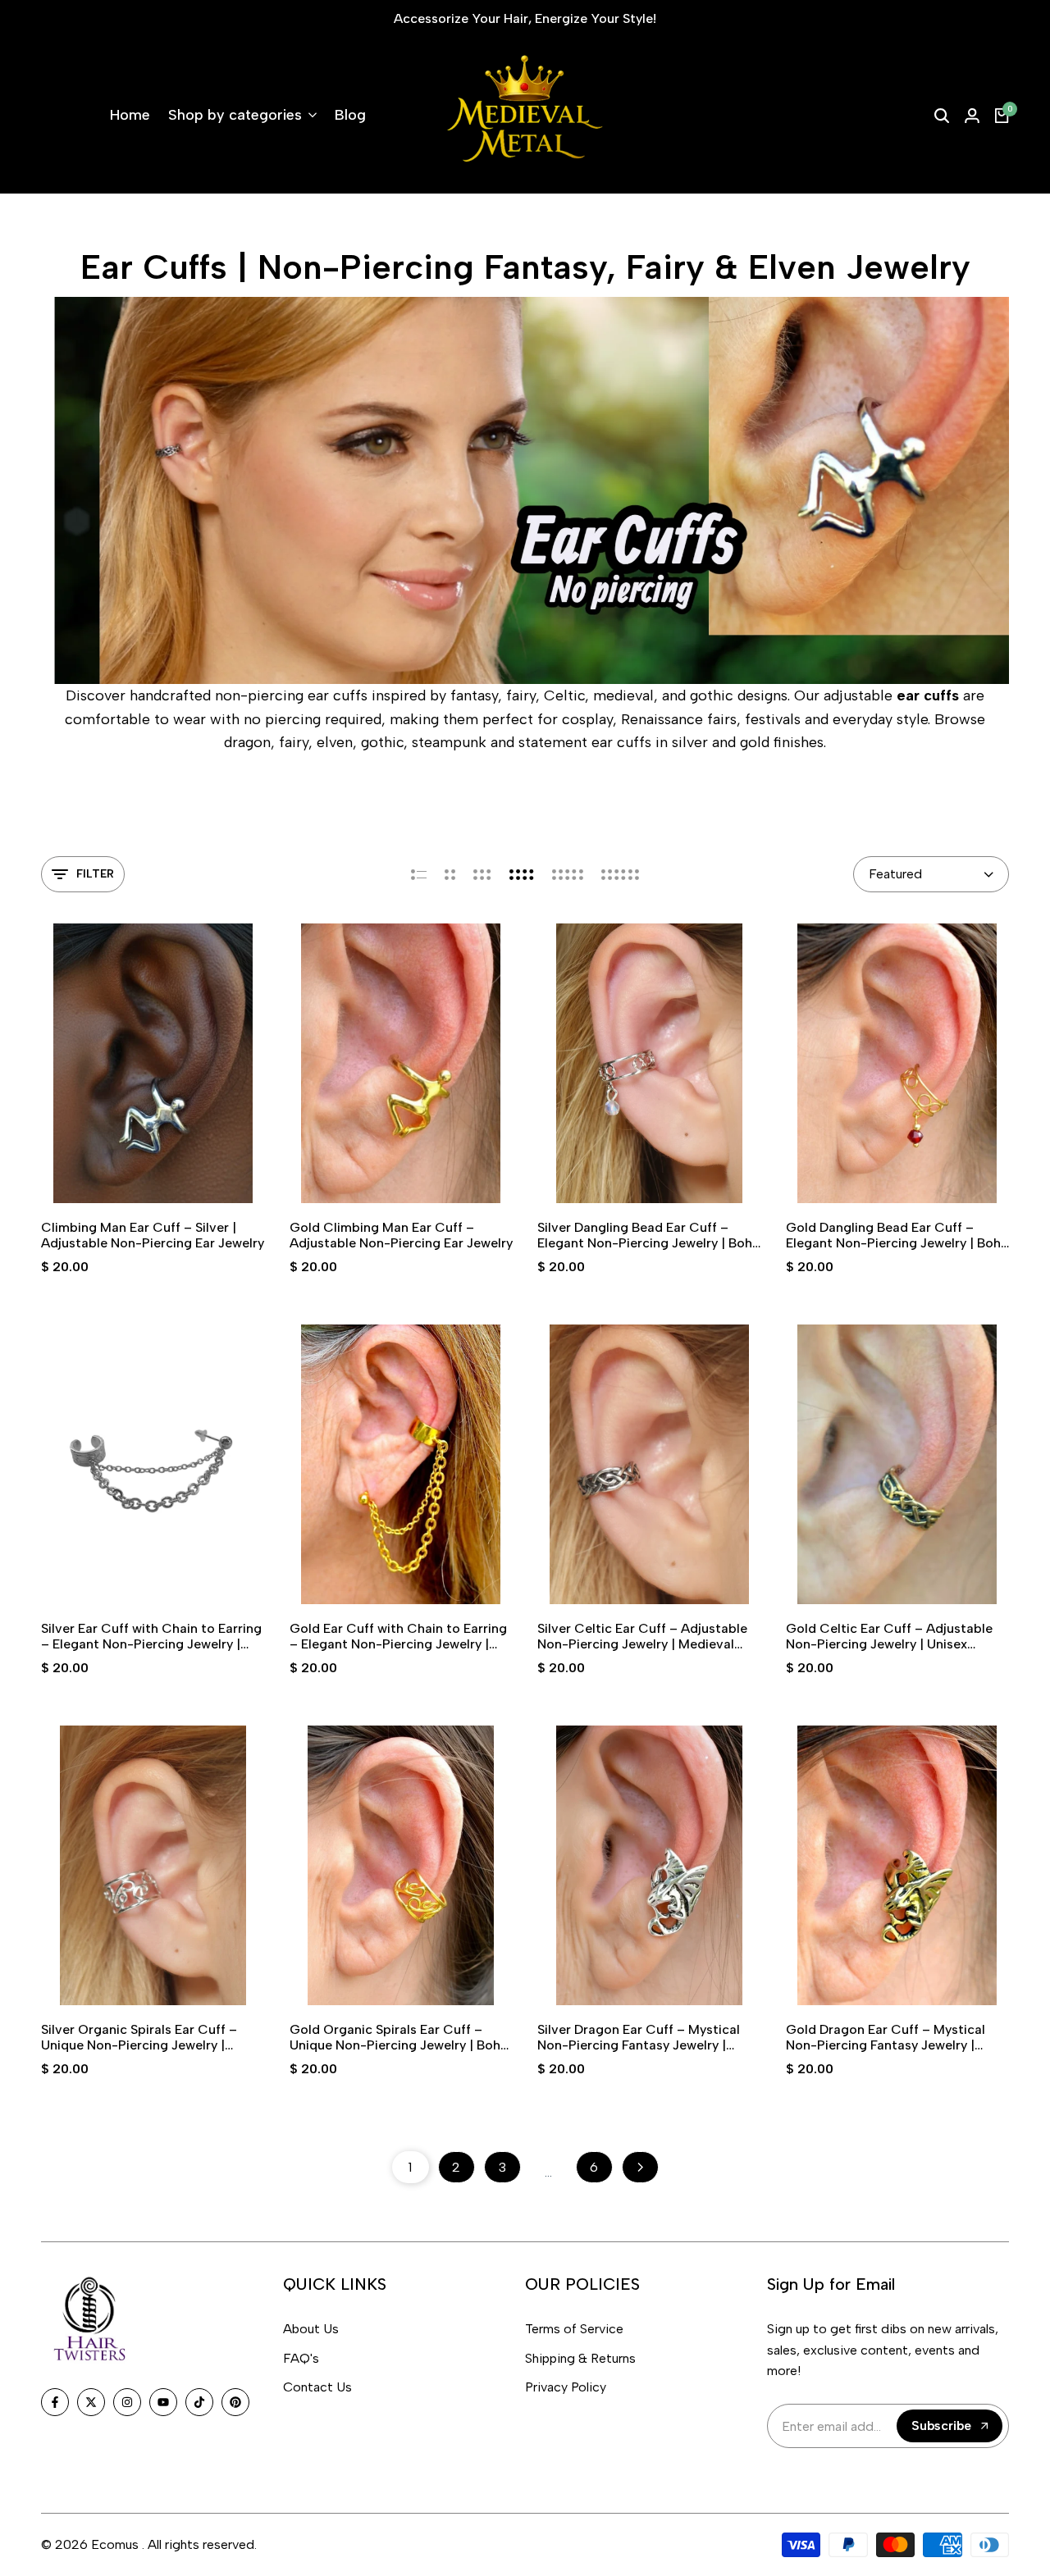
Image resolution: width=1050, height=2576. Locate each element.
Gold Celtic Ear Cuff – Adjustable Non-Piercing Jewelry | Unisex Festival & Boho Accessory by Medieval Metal (889, 1636)
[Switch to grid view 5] (568, 874)
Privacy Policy (566, 2387)
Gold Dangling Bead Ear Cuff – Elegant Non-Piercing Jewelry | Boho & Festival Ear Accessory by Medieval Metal (897, 1235)
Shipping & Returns (580, 2358)
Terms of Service (574, 2329)
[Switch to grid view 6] (620, 874)
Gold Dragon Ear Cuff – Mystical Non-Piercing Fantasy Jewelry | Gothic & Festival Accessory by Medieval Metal (886, 2037)
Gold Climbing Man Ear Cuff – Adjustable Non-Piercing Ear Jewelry (401, 1235)
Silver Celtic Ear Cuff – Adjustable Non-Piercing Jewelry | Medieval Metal (642, 1636)
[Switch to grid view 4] (522, 874)
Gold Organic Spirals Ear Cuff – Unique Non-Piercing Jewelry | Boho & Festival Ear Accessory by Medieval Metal (399, 2037)
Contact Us (317, 2387)
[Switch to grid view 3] (482, 874)
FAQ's (301, 2358)
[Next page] (640, 2167)
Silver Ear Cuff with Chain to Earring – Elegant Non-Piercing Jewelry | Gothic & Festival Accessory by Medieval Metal (151, 1636)
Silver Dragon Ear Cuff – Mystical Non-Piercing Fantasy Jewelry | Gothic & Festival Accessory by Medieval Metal (639, 2037)
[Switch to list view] (419, 874)
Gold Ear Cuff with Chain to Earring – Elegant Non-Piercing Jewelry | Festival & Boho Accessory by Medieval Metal (398, 1636)
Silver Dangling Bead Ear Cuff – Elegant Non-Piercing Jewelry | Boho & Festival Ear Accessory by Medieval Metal (649, 1235)
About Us (311, 2329)
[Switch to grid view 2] (450, 874)
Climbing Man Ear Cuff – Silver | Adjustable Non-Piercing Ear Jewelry (153, 1235)
